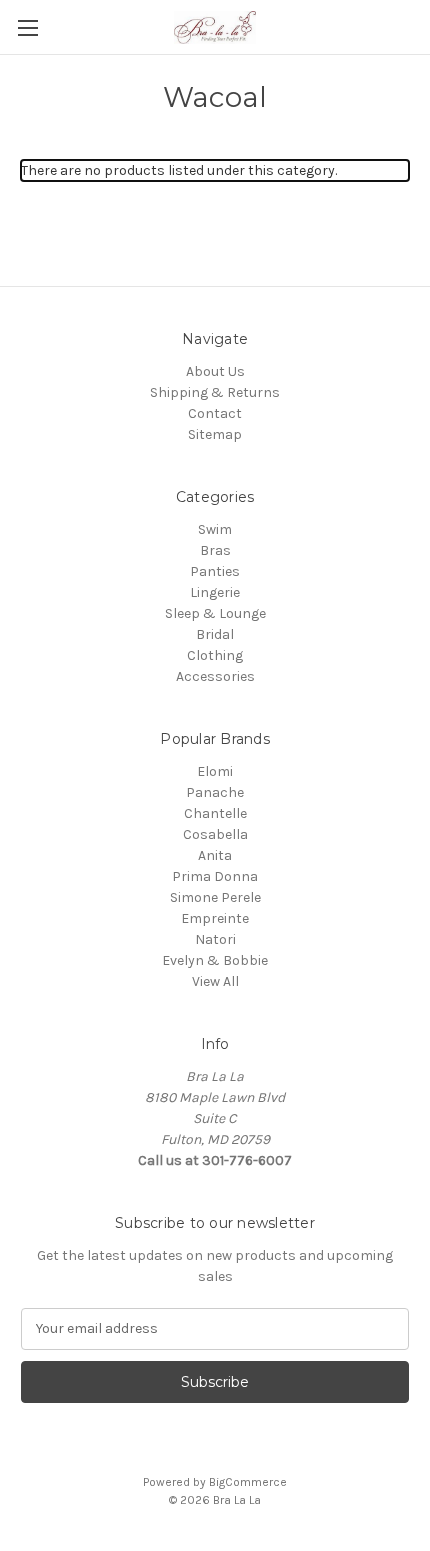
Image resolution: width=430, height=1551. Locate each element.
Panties (215, 571)
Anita (215, 855)
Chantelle (215, 813)
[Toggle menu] (27, 27)
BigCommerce (248, 1482)
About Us (215, 371)
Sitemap (215, 434)
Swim (215, 529)
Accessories (215, 676)
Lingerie (215, 592)
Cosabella (215, 834)
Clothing (215, 655)
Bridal (215, 634)
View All (215, 981)
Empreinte (215, 918)
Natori (215, 939)
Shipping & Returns (215, 392)
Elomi (215, 771)
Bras (215, 550)
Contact (215, 413)
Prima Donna (215, 876)
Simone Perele (215, 897)
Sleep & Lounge (215, 613)
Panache (215, 792)
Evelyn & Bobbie (215, 960)
